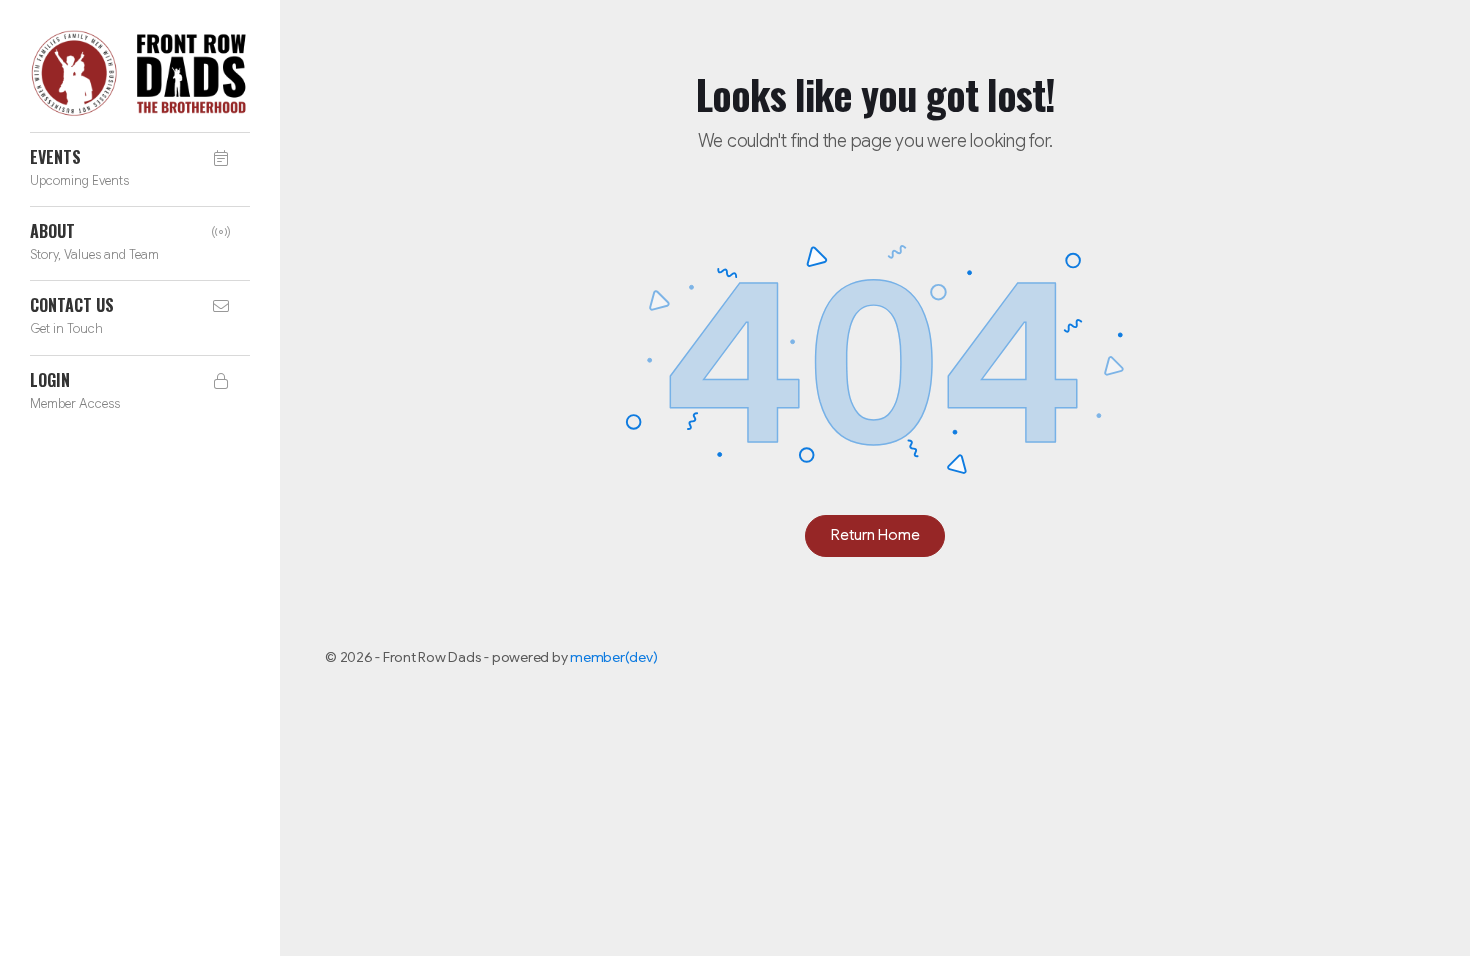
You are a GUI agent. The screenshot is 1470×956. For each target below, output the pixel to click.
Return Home (875, 535)
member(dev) (613, 657)
